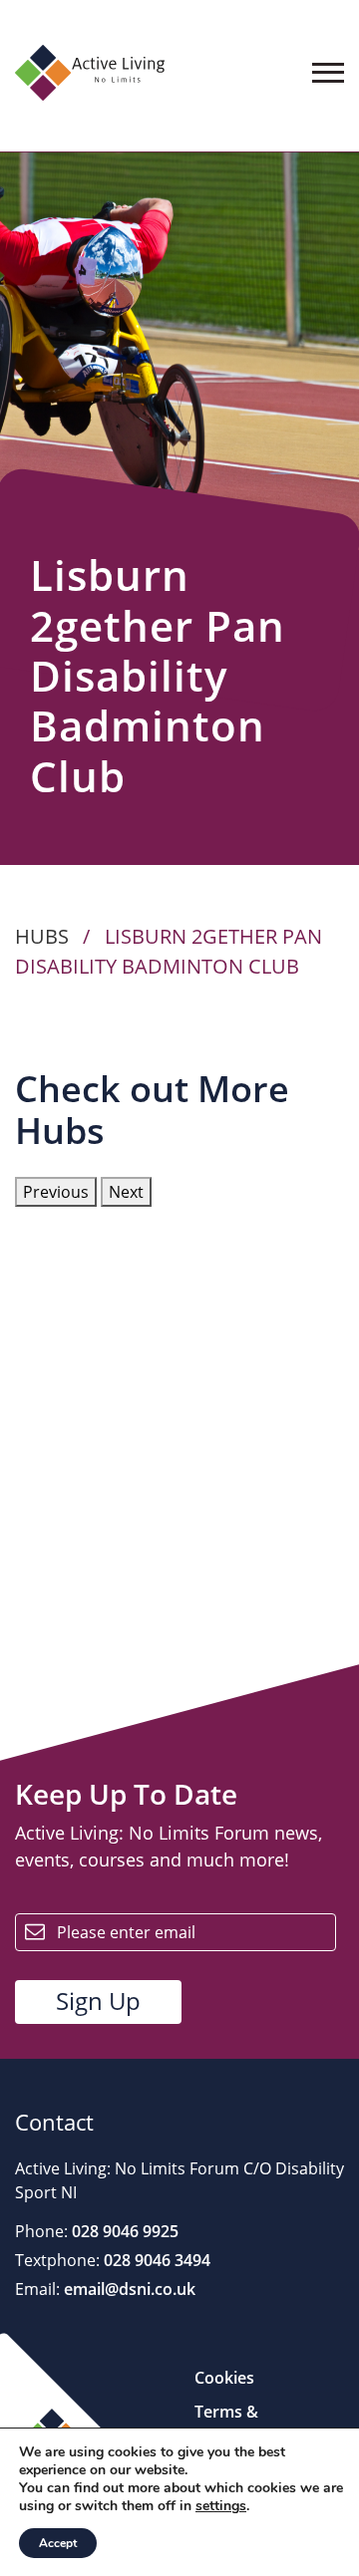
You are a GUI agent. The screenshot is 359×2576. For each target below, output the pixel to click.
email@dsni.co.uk (128, 2289)
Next (126, 1192)
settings (221, 2506)
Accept (58, 2543)
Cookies (224, 2378)
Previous (56, 1192)
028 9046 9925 (123, 2231)
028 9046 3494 (155, 2260)
